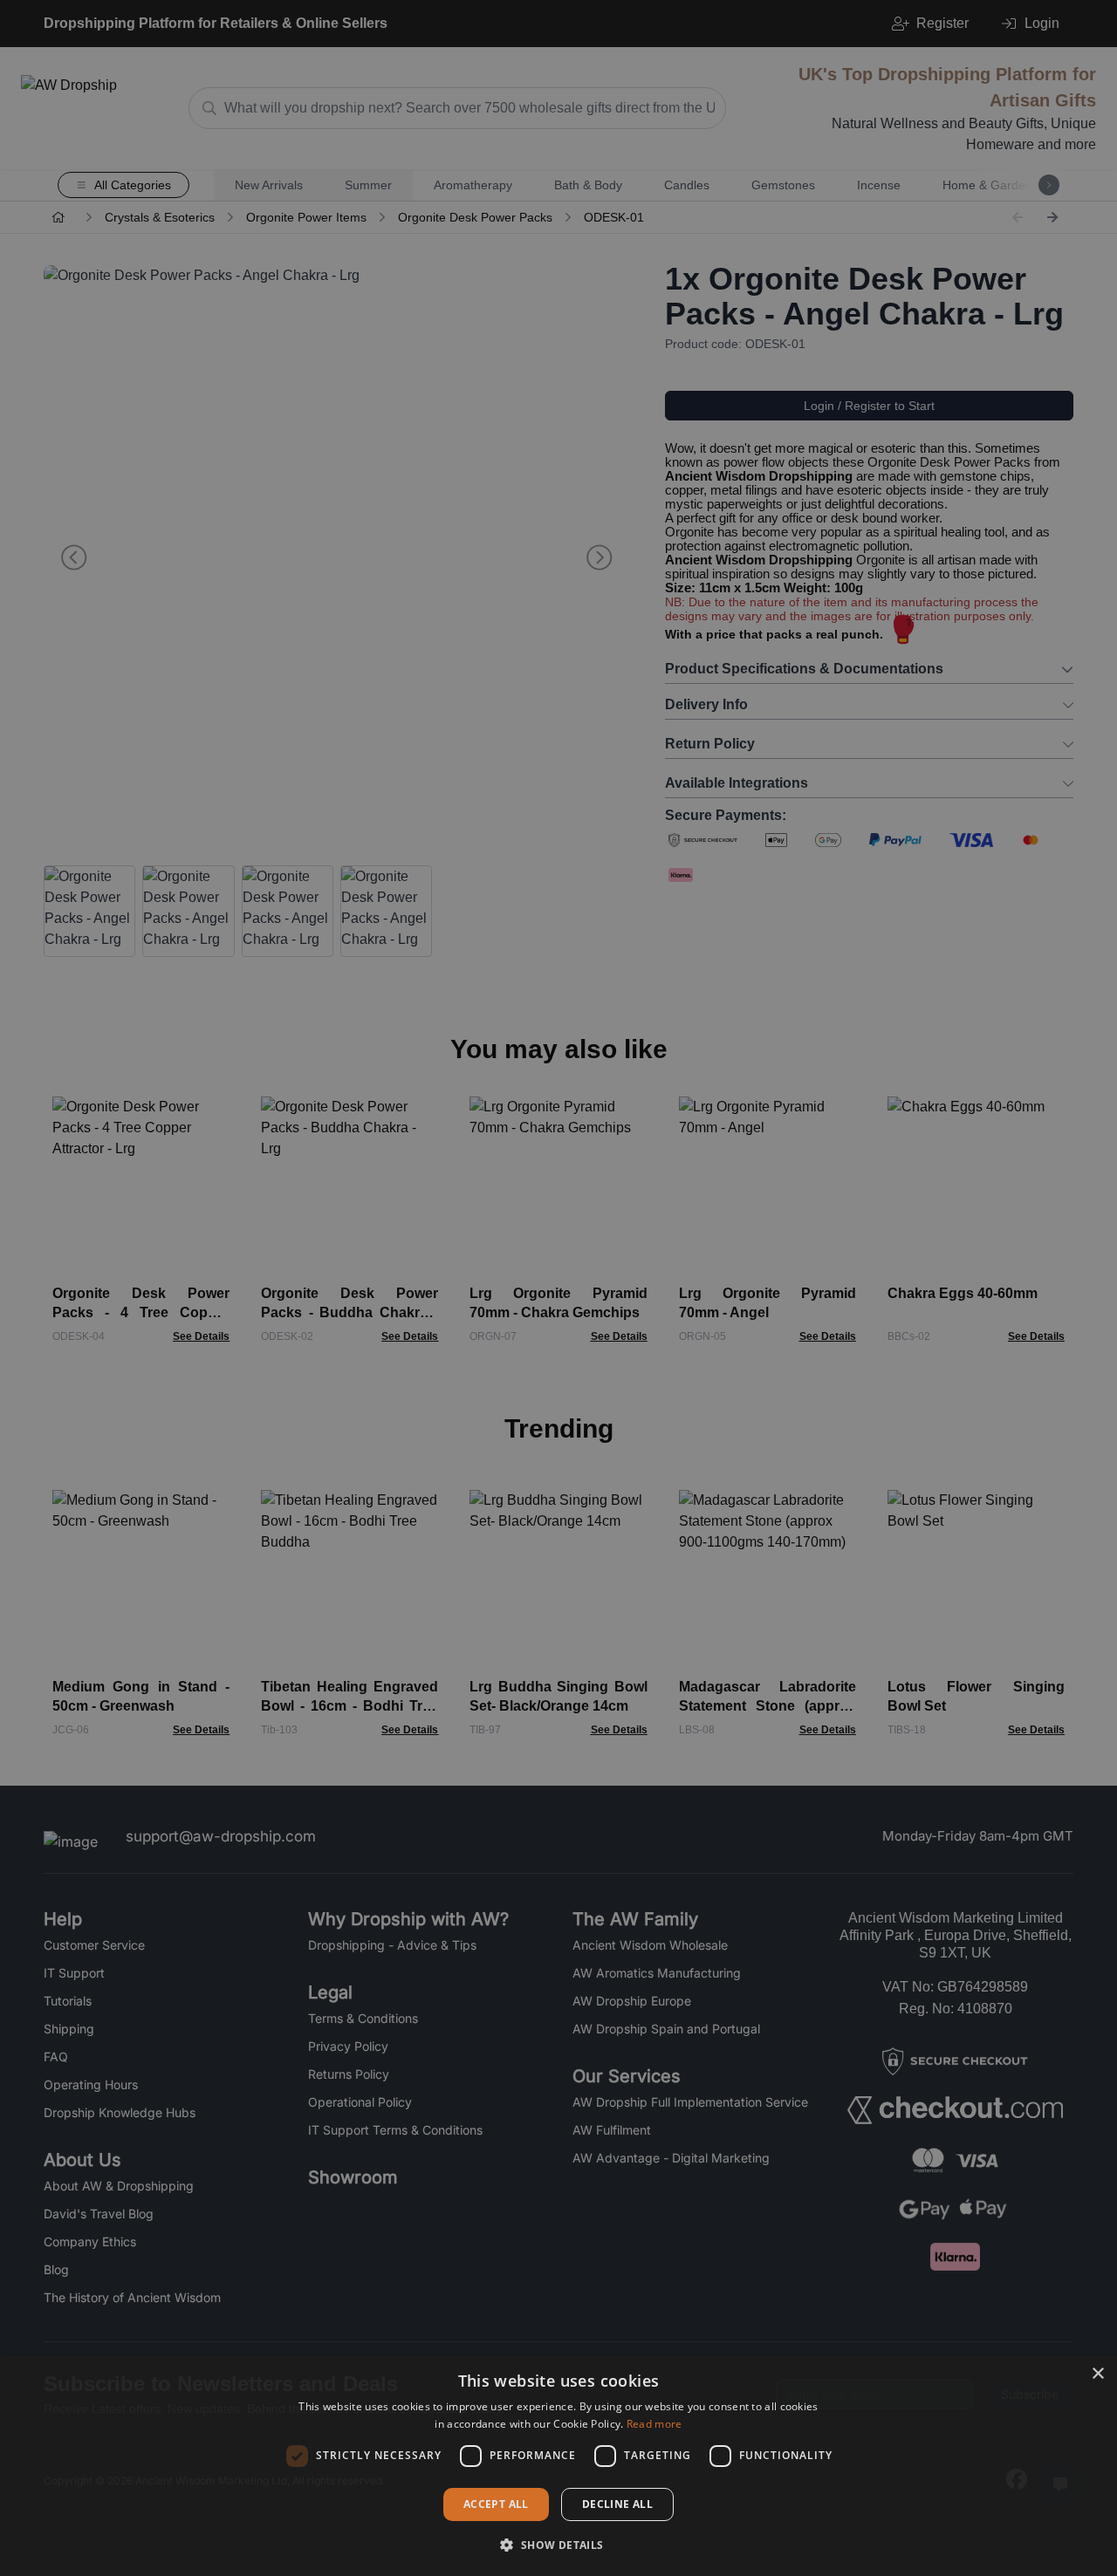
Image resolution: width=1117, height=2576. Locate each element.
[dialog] (558, 2466)
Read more (654, 2424)
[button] (558, 2545)
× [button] (1097, 2374)
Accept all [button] (496, 2504)
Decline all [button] (617, 2504)
